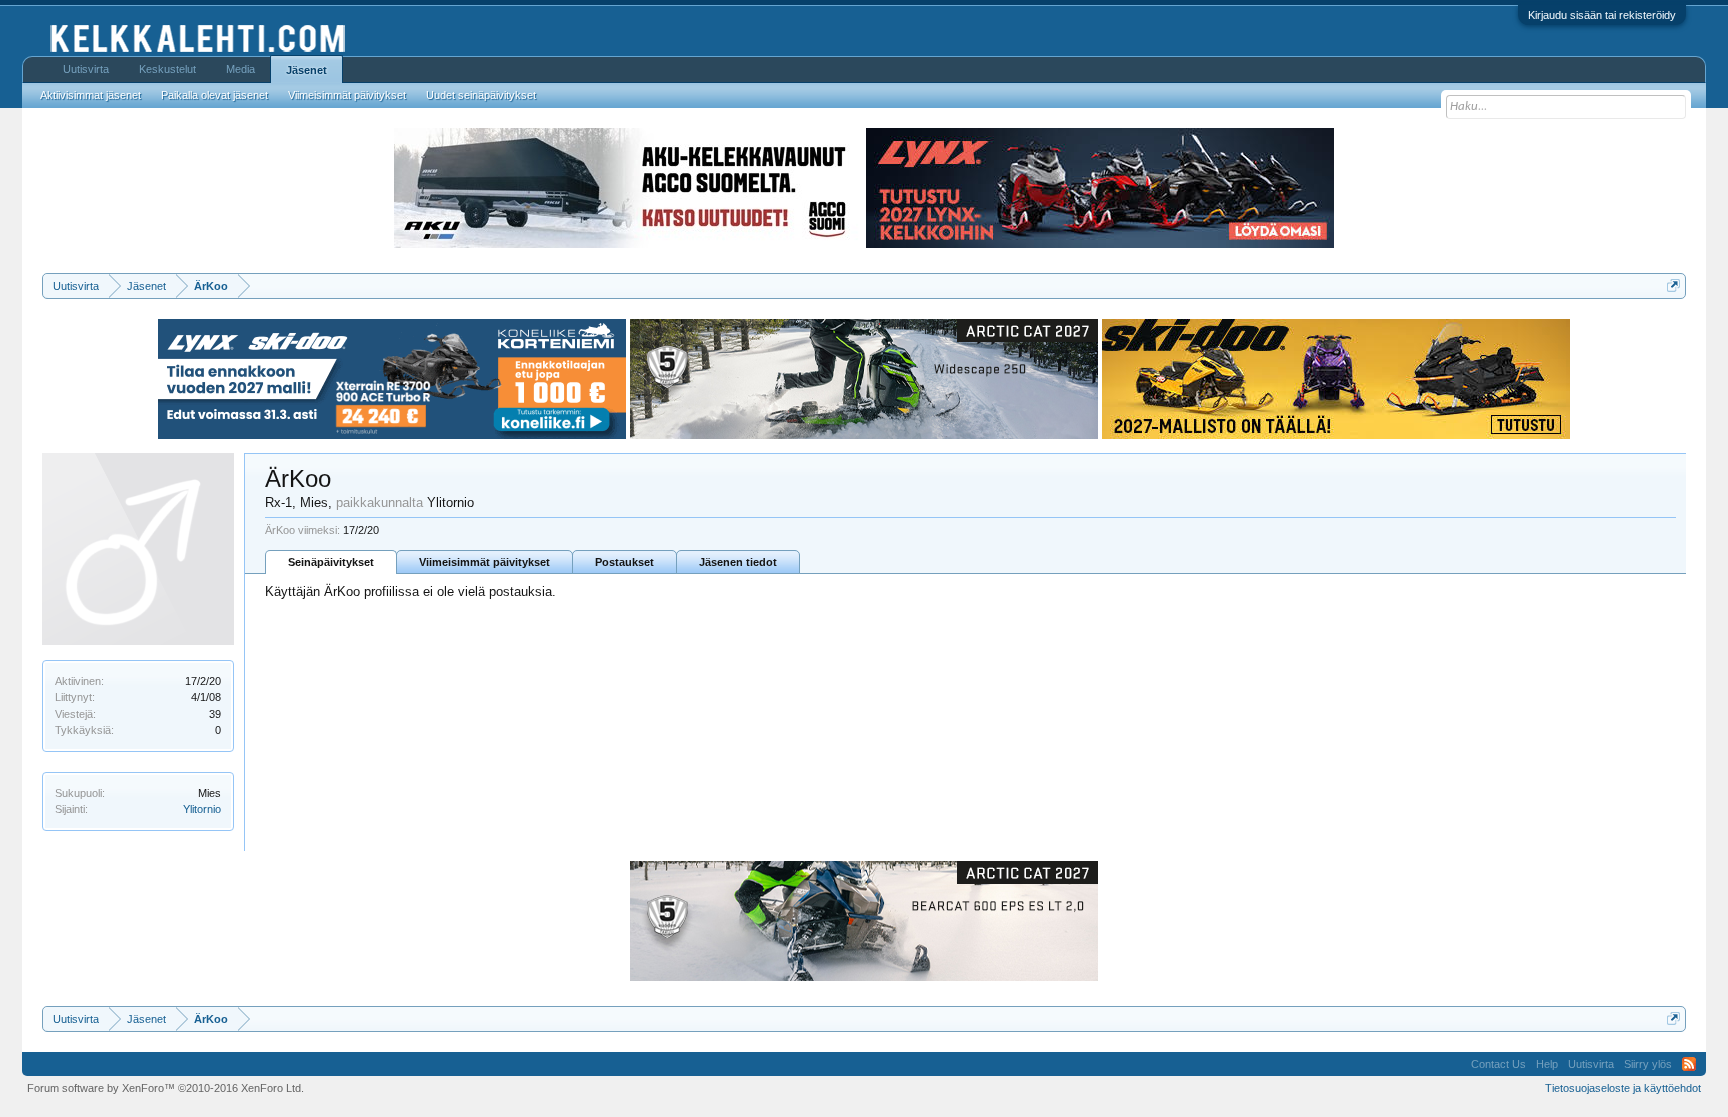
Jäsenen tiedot (738, 562)
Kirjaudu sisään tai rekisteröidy (1602, 15)
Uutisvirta (86, 69)
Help (1547, 1064)
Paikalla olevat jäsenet (214, 95)
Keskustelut (167, 69)
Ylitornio (202, 809)
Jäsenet (306, 70)
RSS (1689, 1064)
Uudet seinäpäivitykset (481, 95)
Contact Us (1498, 1064)
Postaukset (624, 562)
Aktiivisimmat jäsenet (90, 95)
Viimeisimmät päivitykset (484, 562)
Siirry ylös (1648, 1064)
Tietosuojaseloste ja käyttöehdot (1623, 1088)
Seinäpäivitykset (331, 562)
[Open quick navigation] (1673, 285)
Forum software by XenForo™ (165, 1088)
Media (240, 69)
